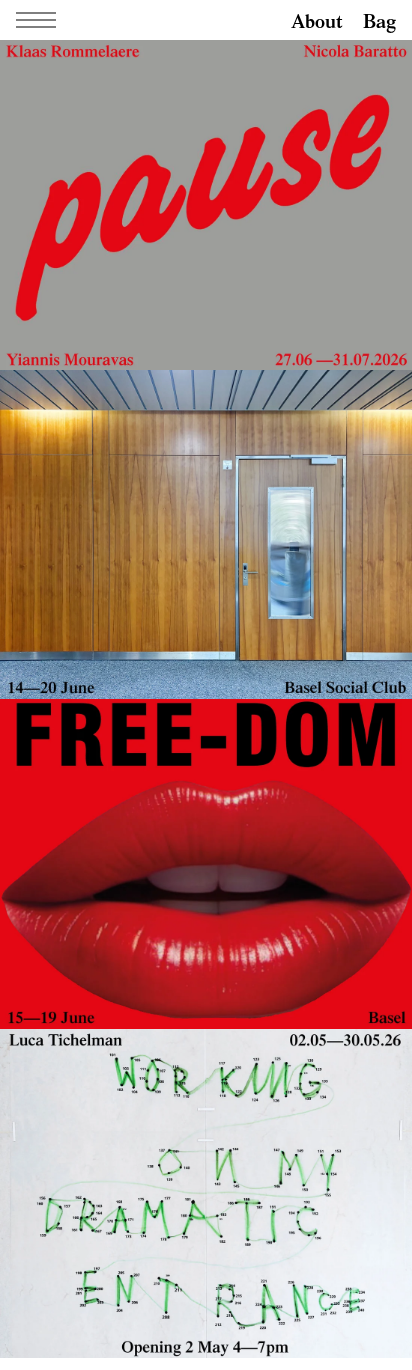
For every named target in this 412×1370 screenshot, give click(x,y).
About (317, 20)
